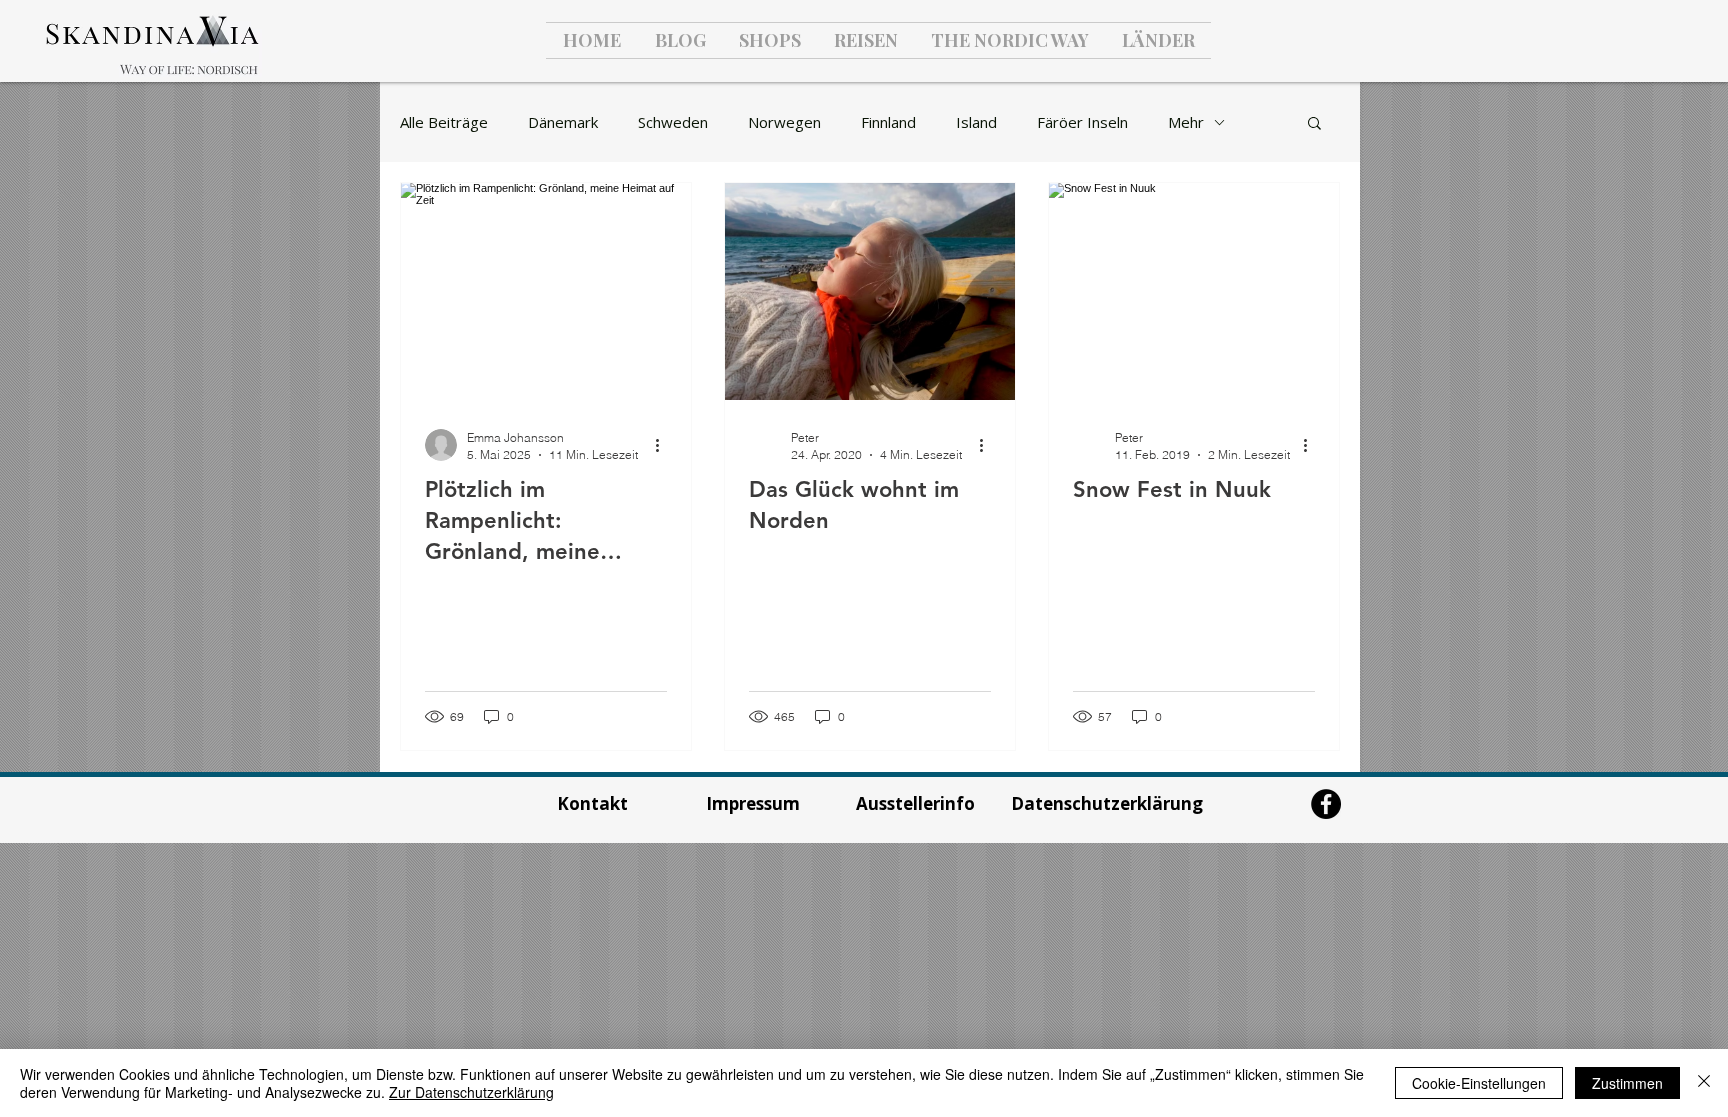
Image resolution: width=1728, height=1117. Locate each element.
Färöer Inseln (1082, 122)
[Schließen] (1704, 1083)
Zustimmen (1627, 1083)
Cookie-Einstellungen (1479, 1083)
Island (976, 122)
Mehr (1186, 122)
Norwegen (784, 122)
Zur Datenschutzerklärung (471, 1092)
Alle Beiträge (444, 122)
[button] (1314, 124)
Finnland (888, 122)
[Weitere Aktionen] (664, 445)
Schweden (673, 122)
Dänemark (563, 122)
